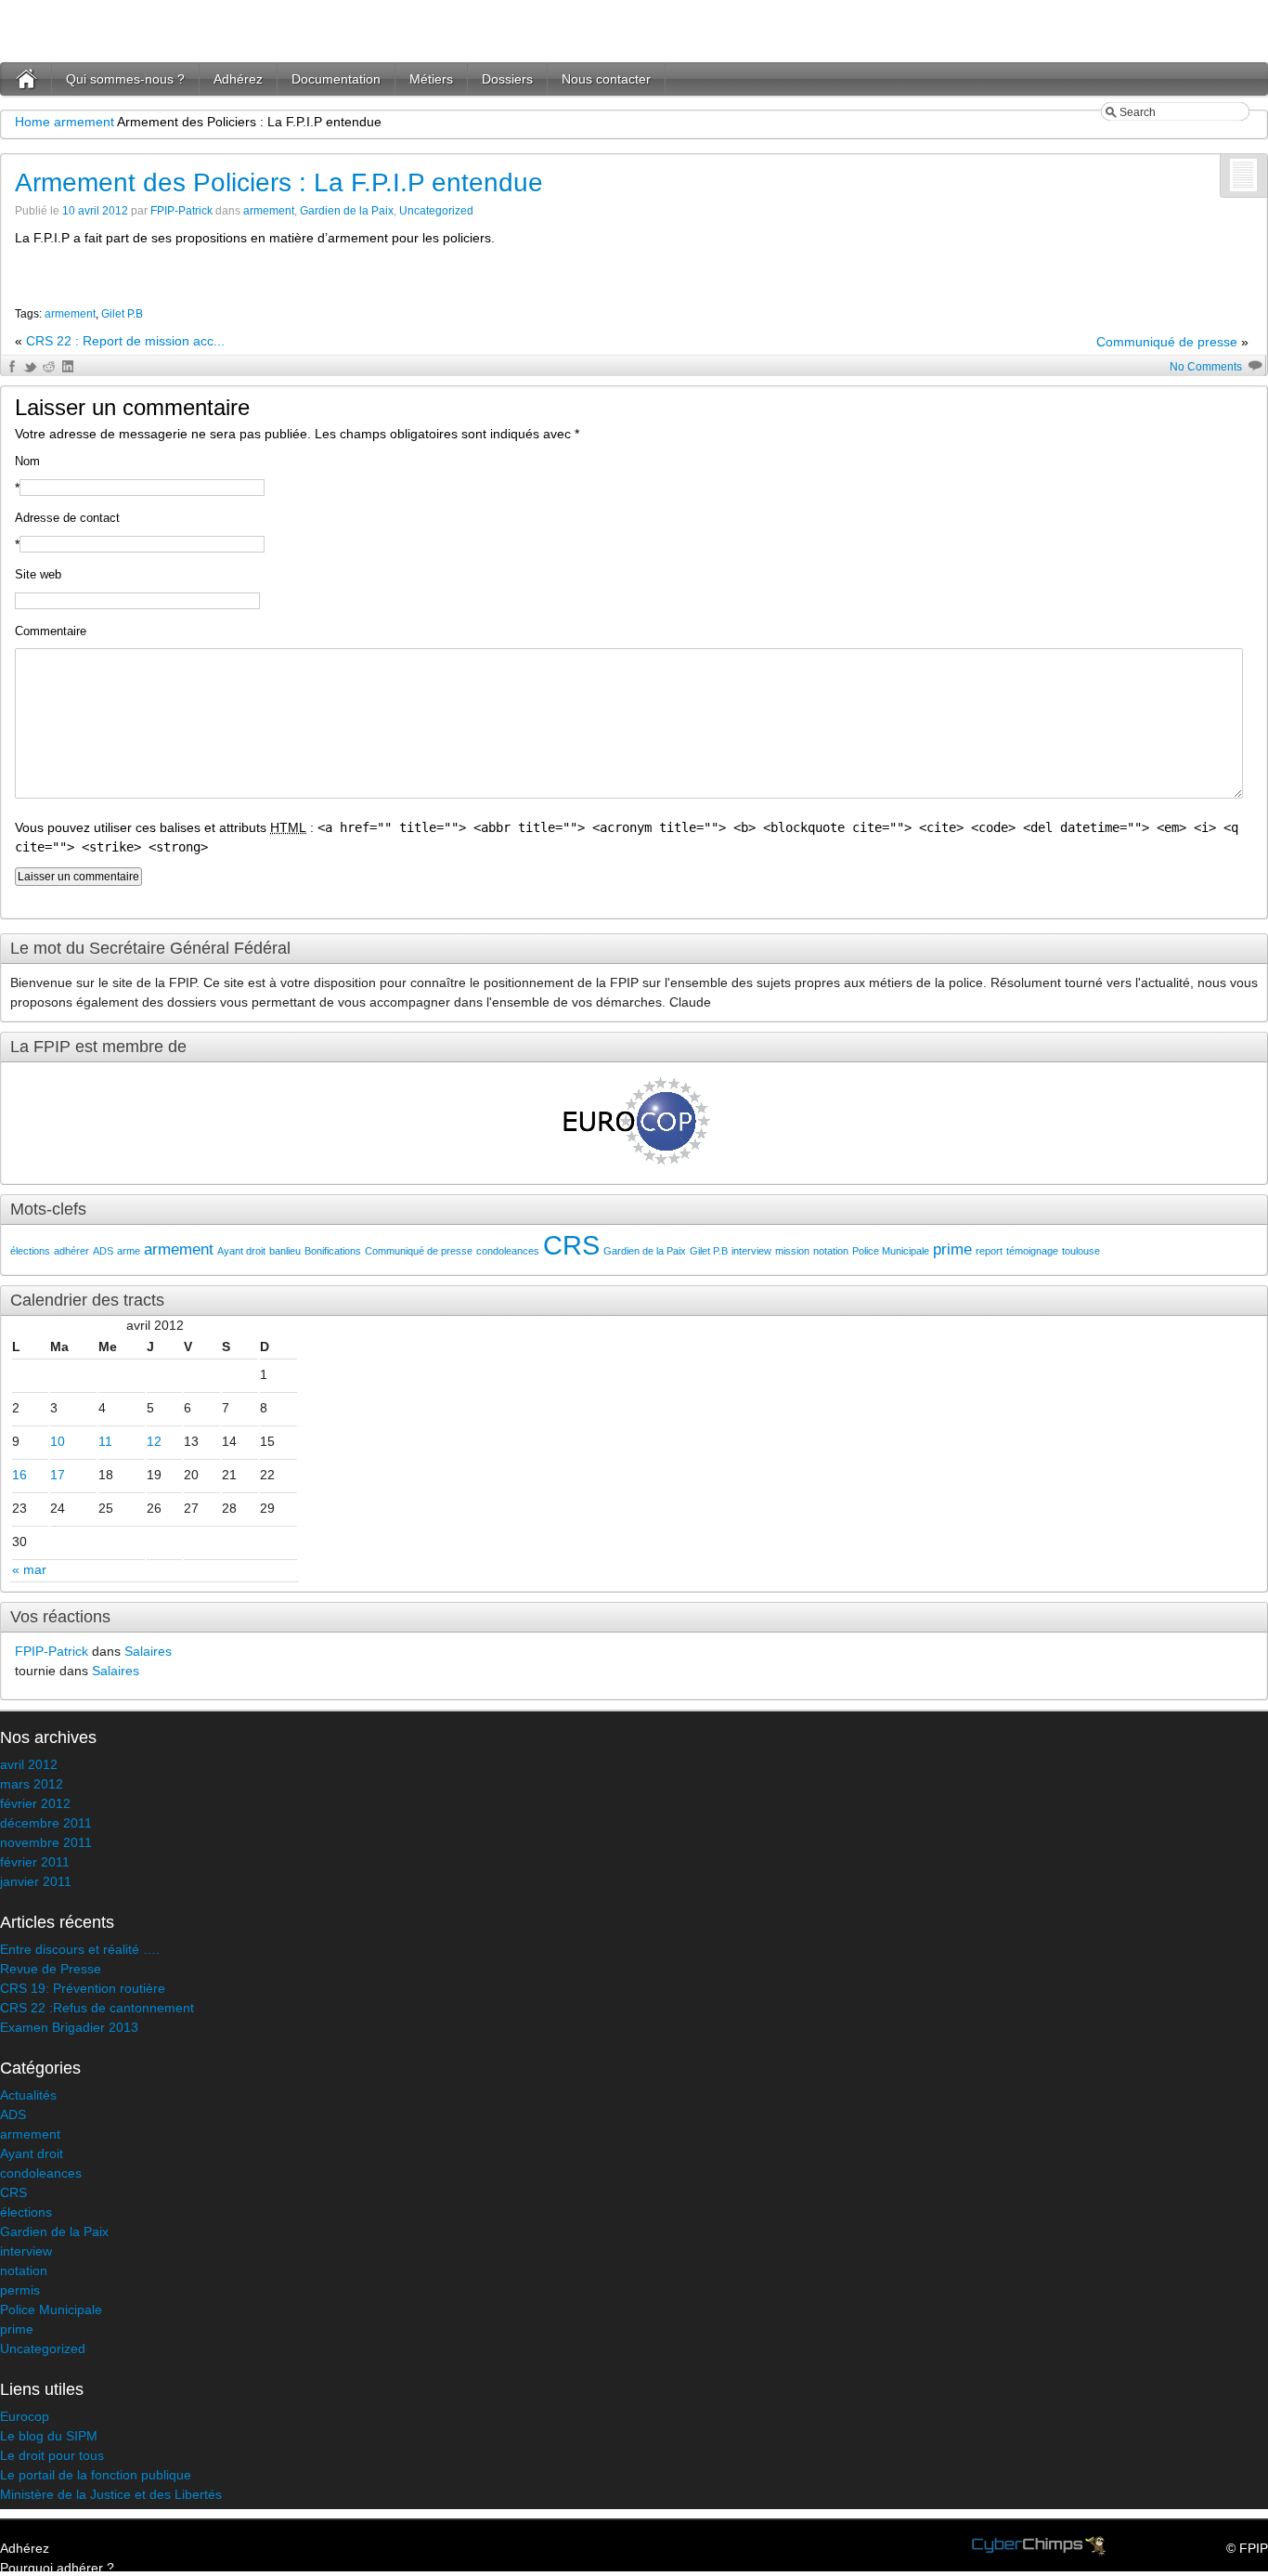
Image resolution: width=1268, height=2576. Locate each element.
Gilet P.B (122, 314)
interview (751, 1251)
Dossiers (507, 79)
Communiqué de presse (1167, 342)
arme (129, 1251)
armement (84, 122)
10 (58, 1441)
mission (792, 1251)
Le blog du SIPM (49, 2436)
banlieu (285, 1251)
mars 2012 (32, 1784)
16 (19, 1475)
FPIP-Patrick (181, 211)
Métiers (431, 79)
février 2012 (35, 1803)
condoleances (508, 1251)
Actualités (28, 2095)
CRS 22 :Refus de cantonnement (97, 2008)
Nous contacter (606, 79)
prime (952, 1249)
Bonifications (333, 1251)
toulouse (1081, 1251)
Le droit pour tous (52, 2455)
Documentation (336, 79)
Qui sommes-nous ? (125, 79)
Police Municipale (891, 1251)
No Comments (1206, 367)
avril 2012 (29, 1764)
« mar (29, 1569)
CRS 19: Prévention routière (83, 1988)
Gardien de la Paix (347, 211)
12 (154, 1441)
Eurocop (25, 2416)
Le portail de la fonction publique (96, 2475)
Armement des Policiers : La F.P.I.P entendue (279, 182)
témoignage (1032, 1251)
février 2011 (35, 1862)
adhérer (71, 1251)
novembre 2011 (46, 1842)
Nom (27, 461)
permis (20, 2290)
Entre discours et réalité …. (80, 1949)
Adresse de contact (67, 518)
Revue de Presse (51, 1969)
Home (32, 122)
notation (831, 1251)
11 (105, 1441)
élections (30, 1251)
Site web (38, 574)
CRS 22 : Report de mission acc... (125, 341)
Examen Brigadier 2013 (69, 2027)
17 (58, 1475)
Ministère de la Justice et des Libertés (111, 2494)
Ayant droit (241, 1251)
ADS (103, 1251)
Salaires (148, 1651)
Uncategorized (436, 211)
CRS (571, 1245)
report (989, 1251)
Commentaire (51, 631)
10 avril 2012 (95, 211)
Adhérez (238, 79)
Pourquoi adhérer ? (57, 2568)
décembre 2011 (46, 1823)
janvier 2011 (36, 1881)
